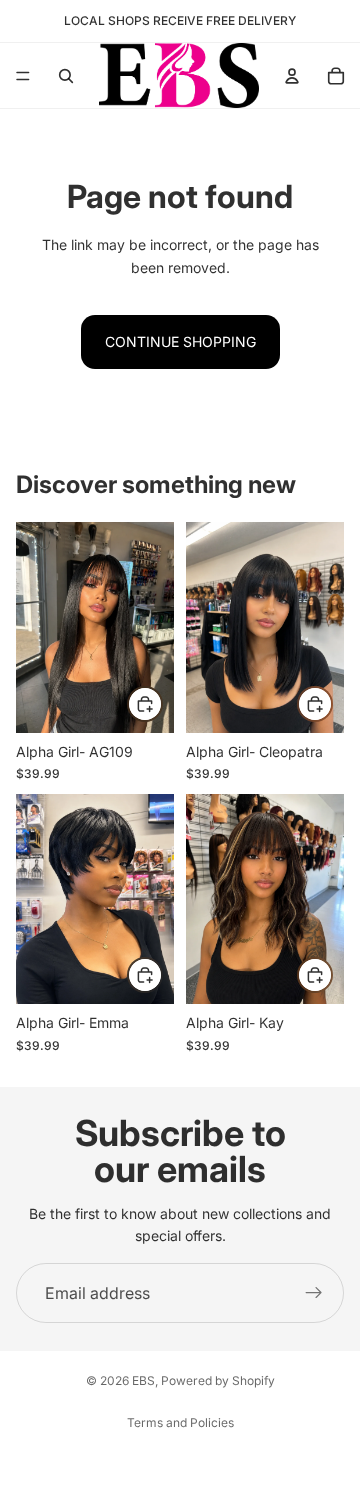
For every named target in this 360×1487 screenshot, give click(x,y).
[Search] (66, 76)
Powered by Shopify (218, 1380)
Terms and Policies (180, 1422)
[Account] (292, 76)
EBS (143, 1380)
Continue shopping (180, 341)
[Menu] (23, 76)
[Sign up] (314, 1293)
